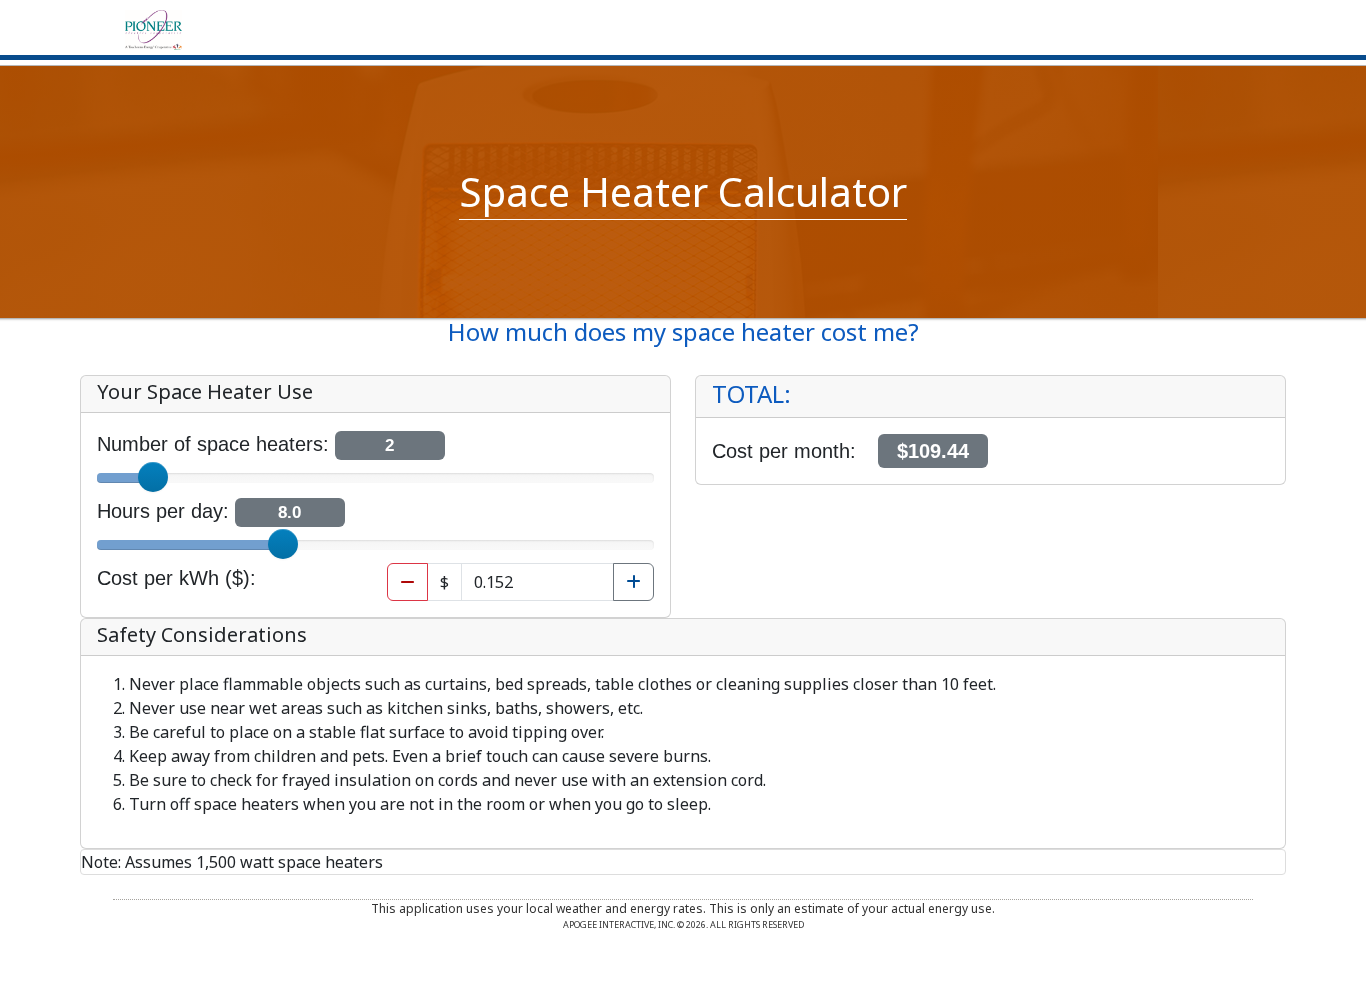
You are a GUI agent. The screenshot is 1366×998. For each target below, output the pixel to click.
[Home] (153, 28)
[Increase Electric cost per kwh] (633, 582)
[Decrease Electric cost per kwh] (407, 582)
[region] (990, 430)
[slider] (153, 477)
